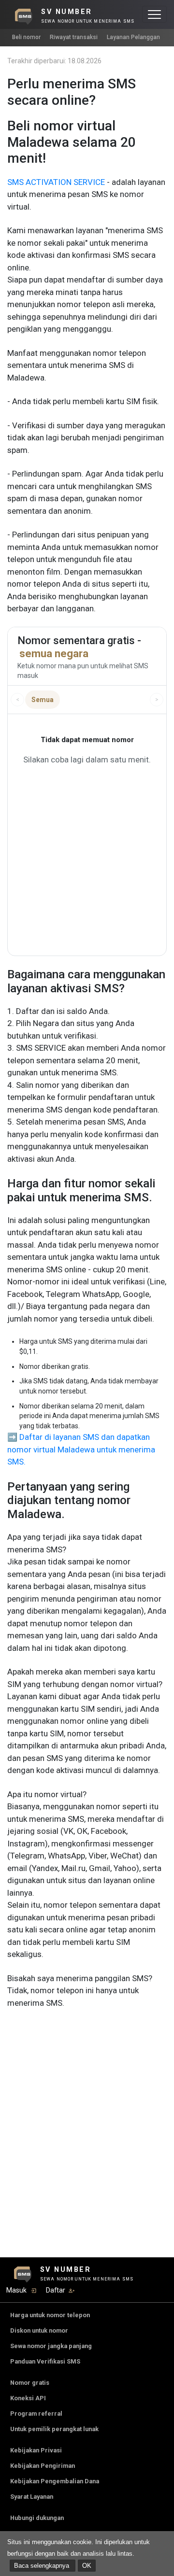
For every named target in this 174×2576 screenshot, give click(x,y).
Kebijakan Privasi (36, 2450)
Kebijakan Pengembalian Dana (55, 2481)
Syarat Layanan (32, 2497)
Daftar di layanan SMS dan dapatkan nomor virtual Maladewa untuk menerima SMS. (81, 1449)
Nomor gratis (30, 2383)
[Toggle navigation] (154, 14)
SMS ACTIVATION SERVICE (56, 182)
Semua (43, 700)
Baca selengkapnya (43, 2566)
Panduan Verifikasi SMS (45, 2361)
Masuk (16, 2290)
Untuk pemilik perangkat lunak (54, 2429)
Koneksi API (28, 2398)
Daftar (56, 2290)
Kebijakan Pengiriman (43, 2466)
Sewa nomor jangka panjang (51, 2346)
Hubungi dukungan (37, 2518)
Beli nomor (26, 37)
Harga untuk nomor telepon (50, 2315)
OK (87, 2566)
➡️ (12, 1437)
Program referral (36, 2414)
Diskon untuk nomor (39, 2330)
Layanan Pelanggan (133, 37)
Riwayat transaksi (74, 37)
